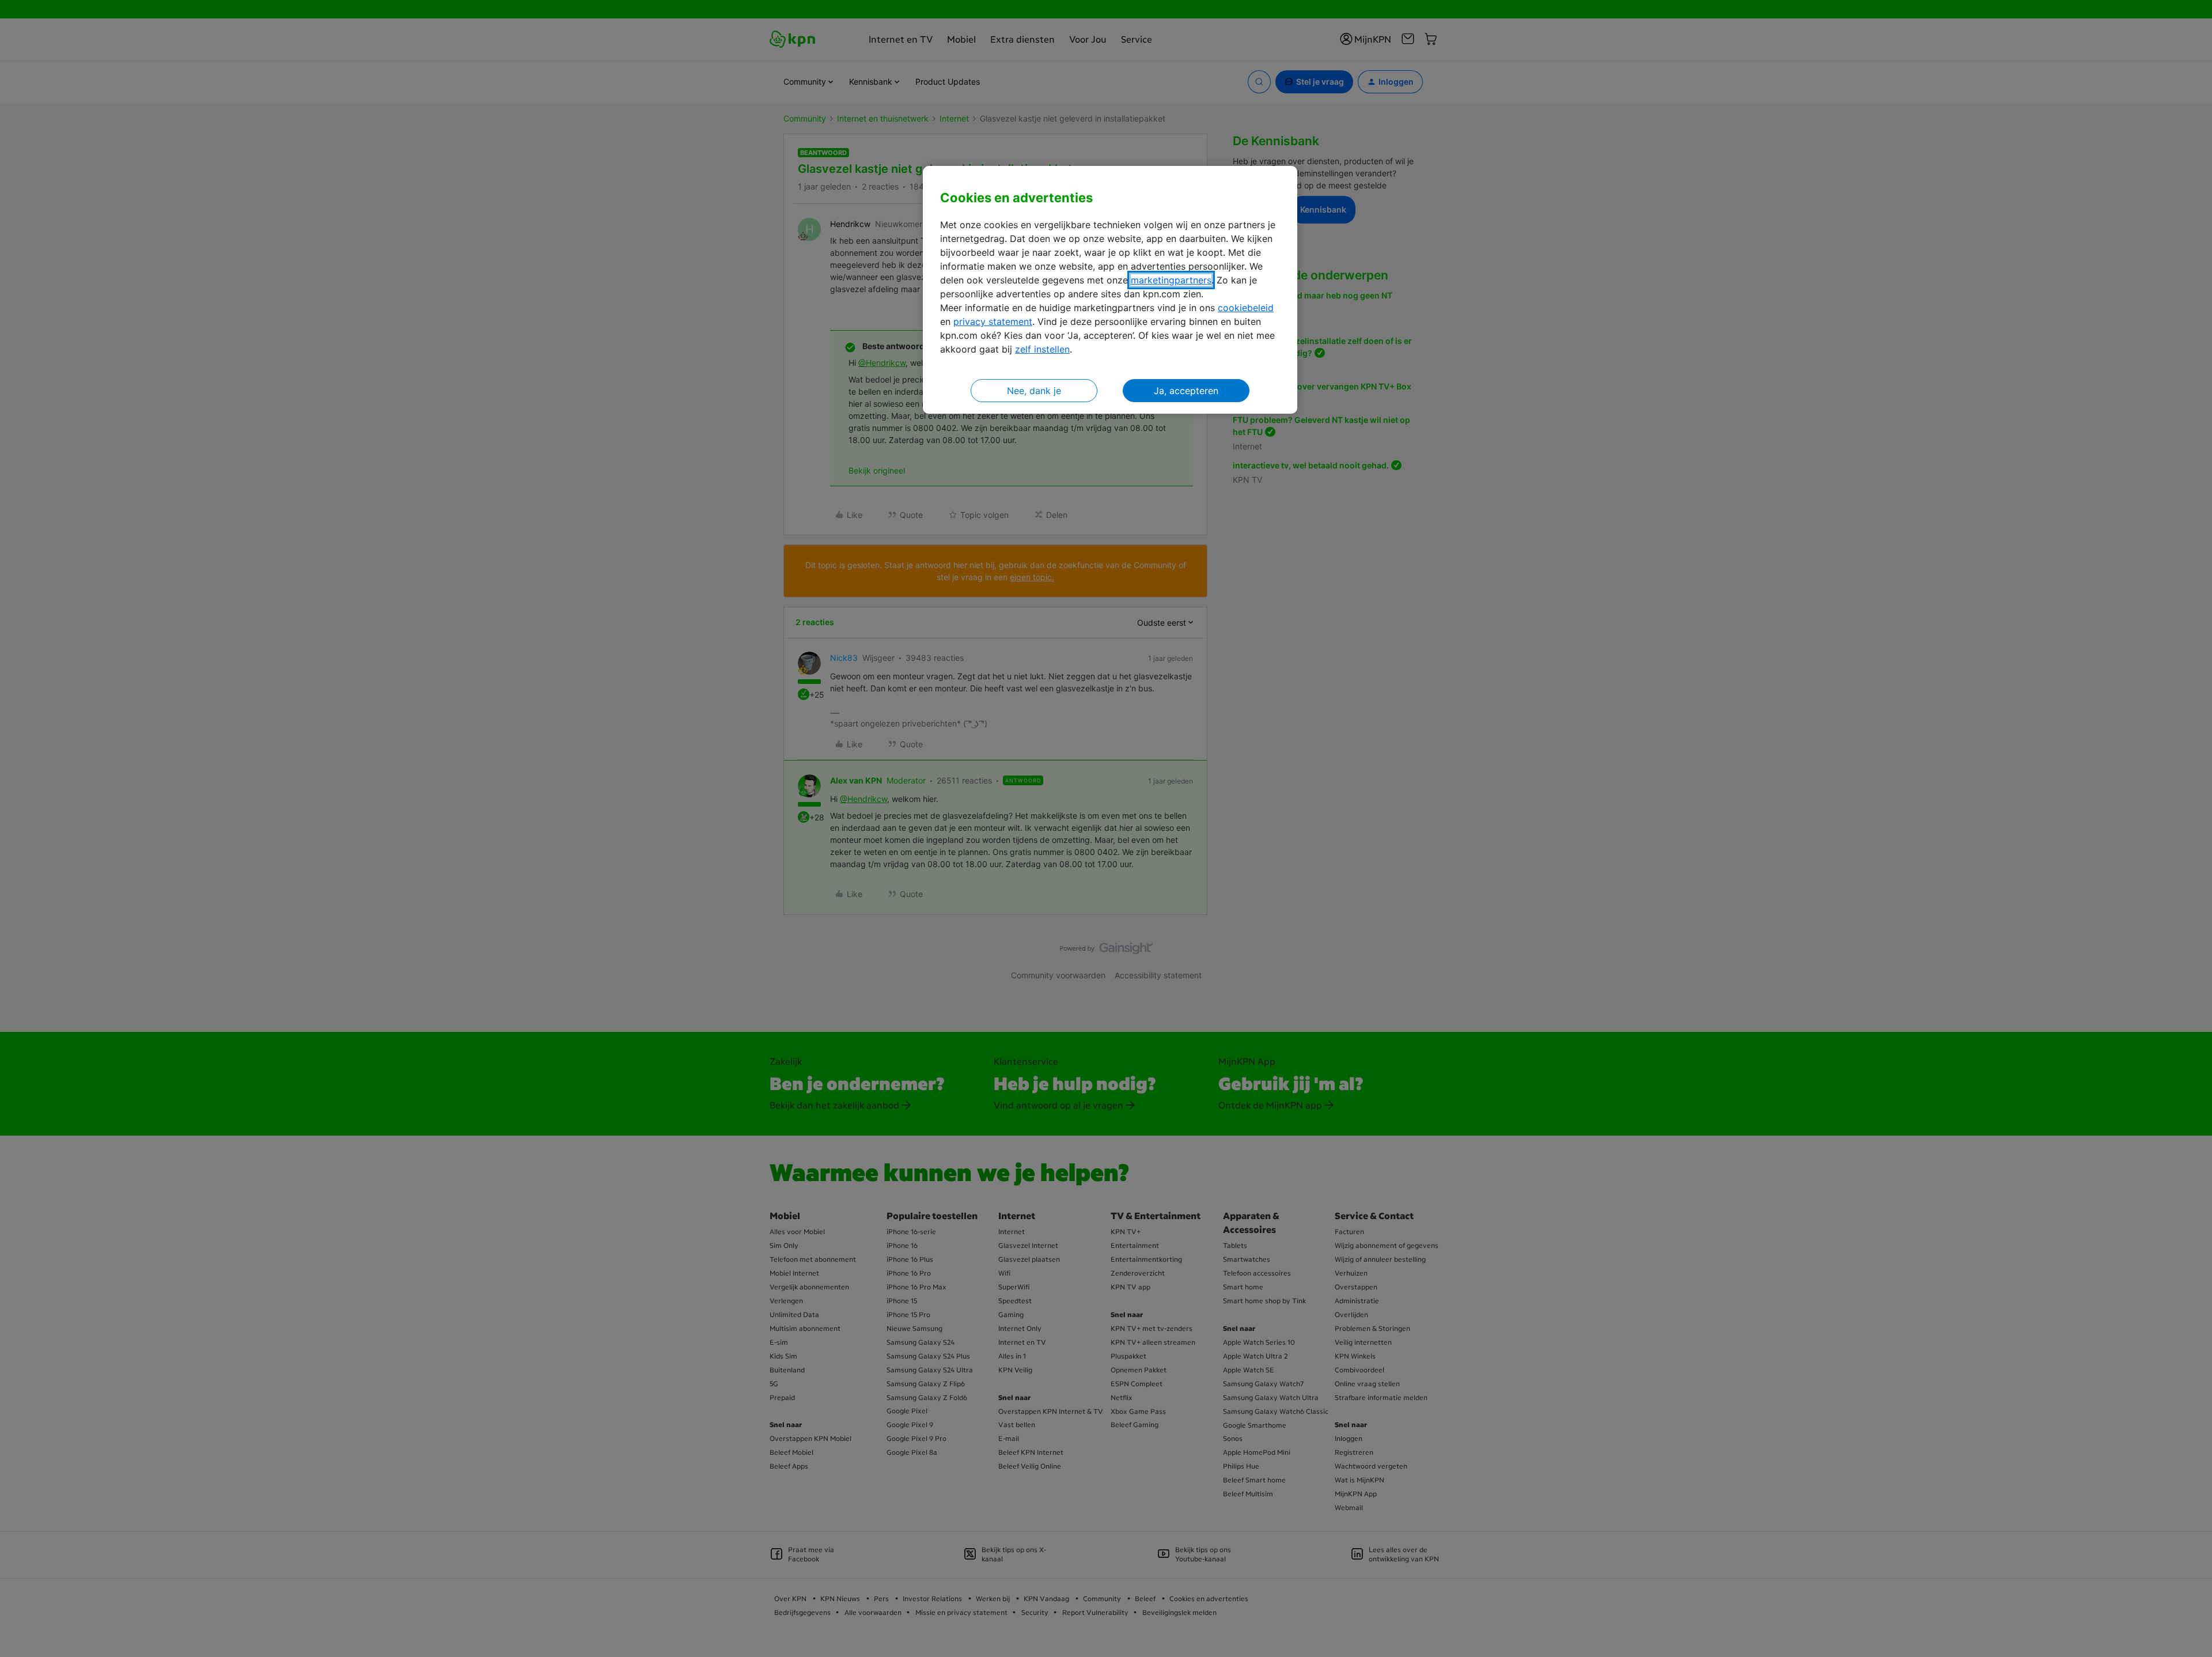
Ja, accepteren (1186, 391)
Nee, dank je (1034, 391)
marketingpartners (1171, 280)
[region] (1110, 290)
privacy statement (993, 321)
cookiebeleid (1246, 308)
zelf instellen (1042, 349)
